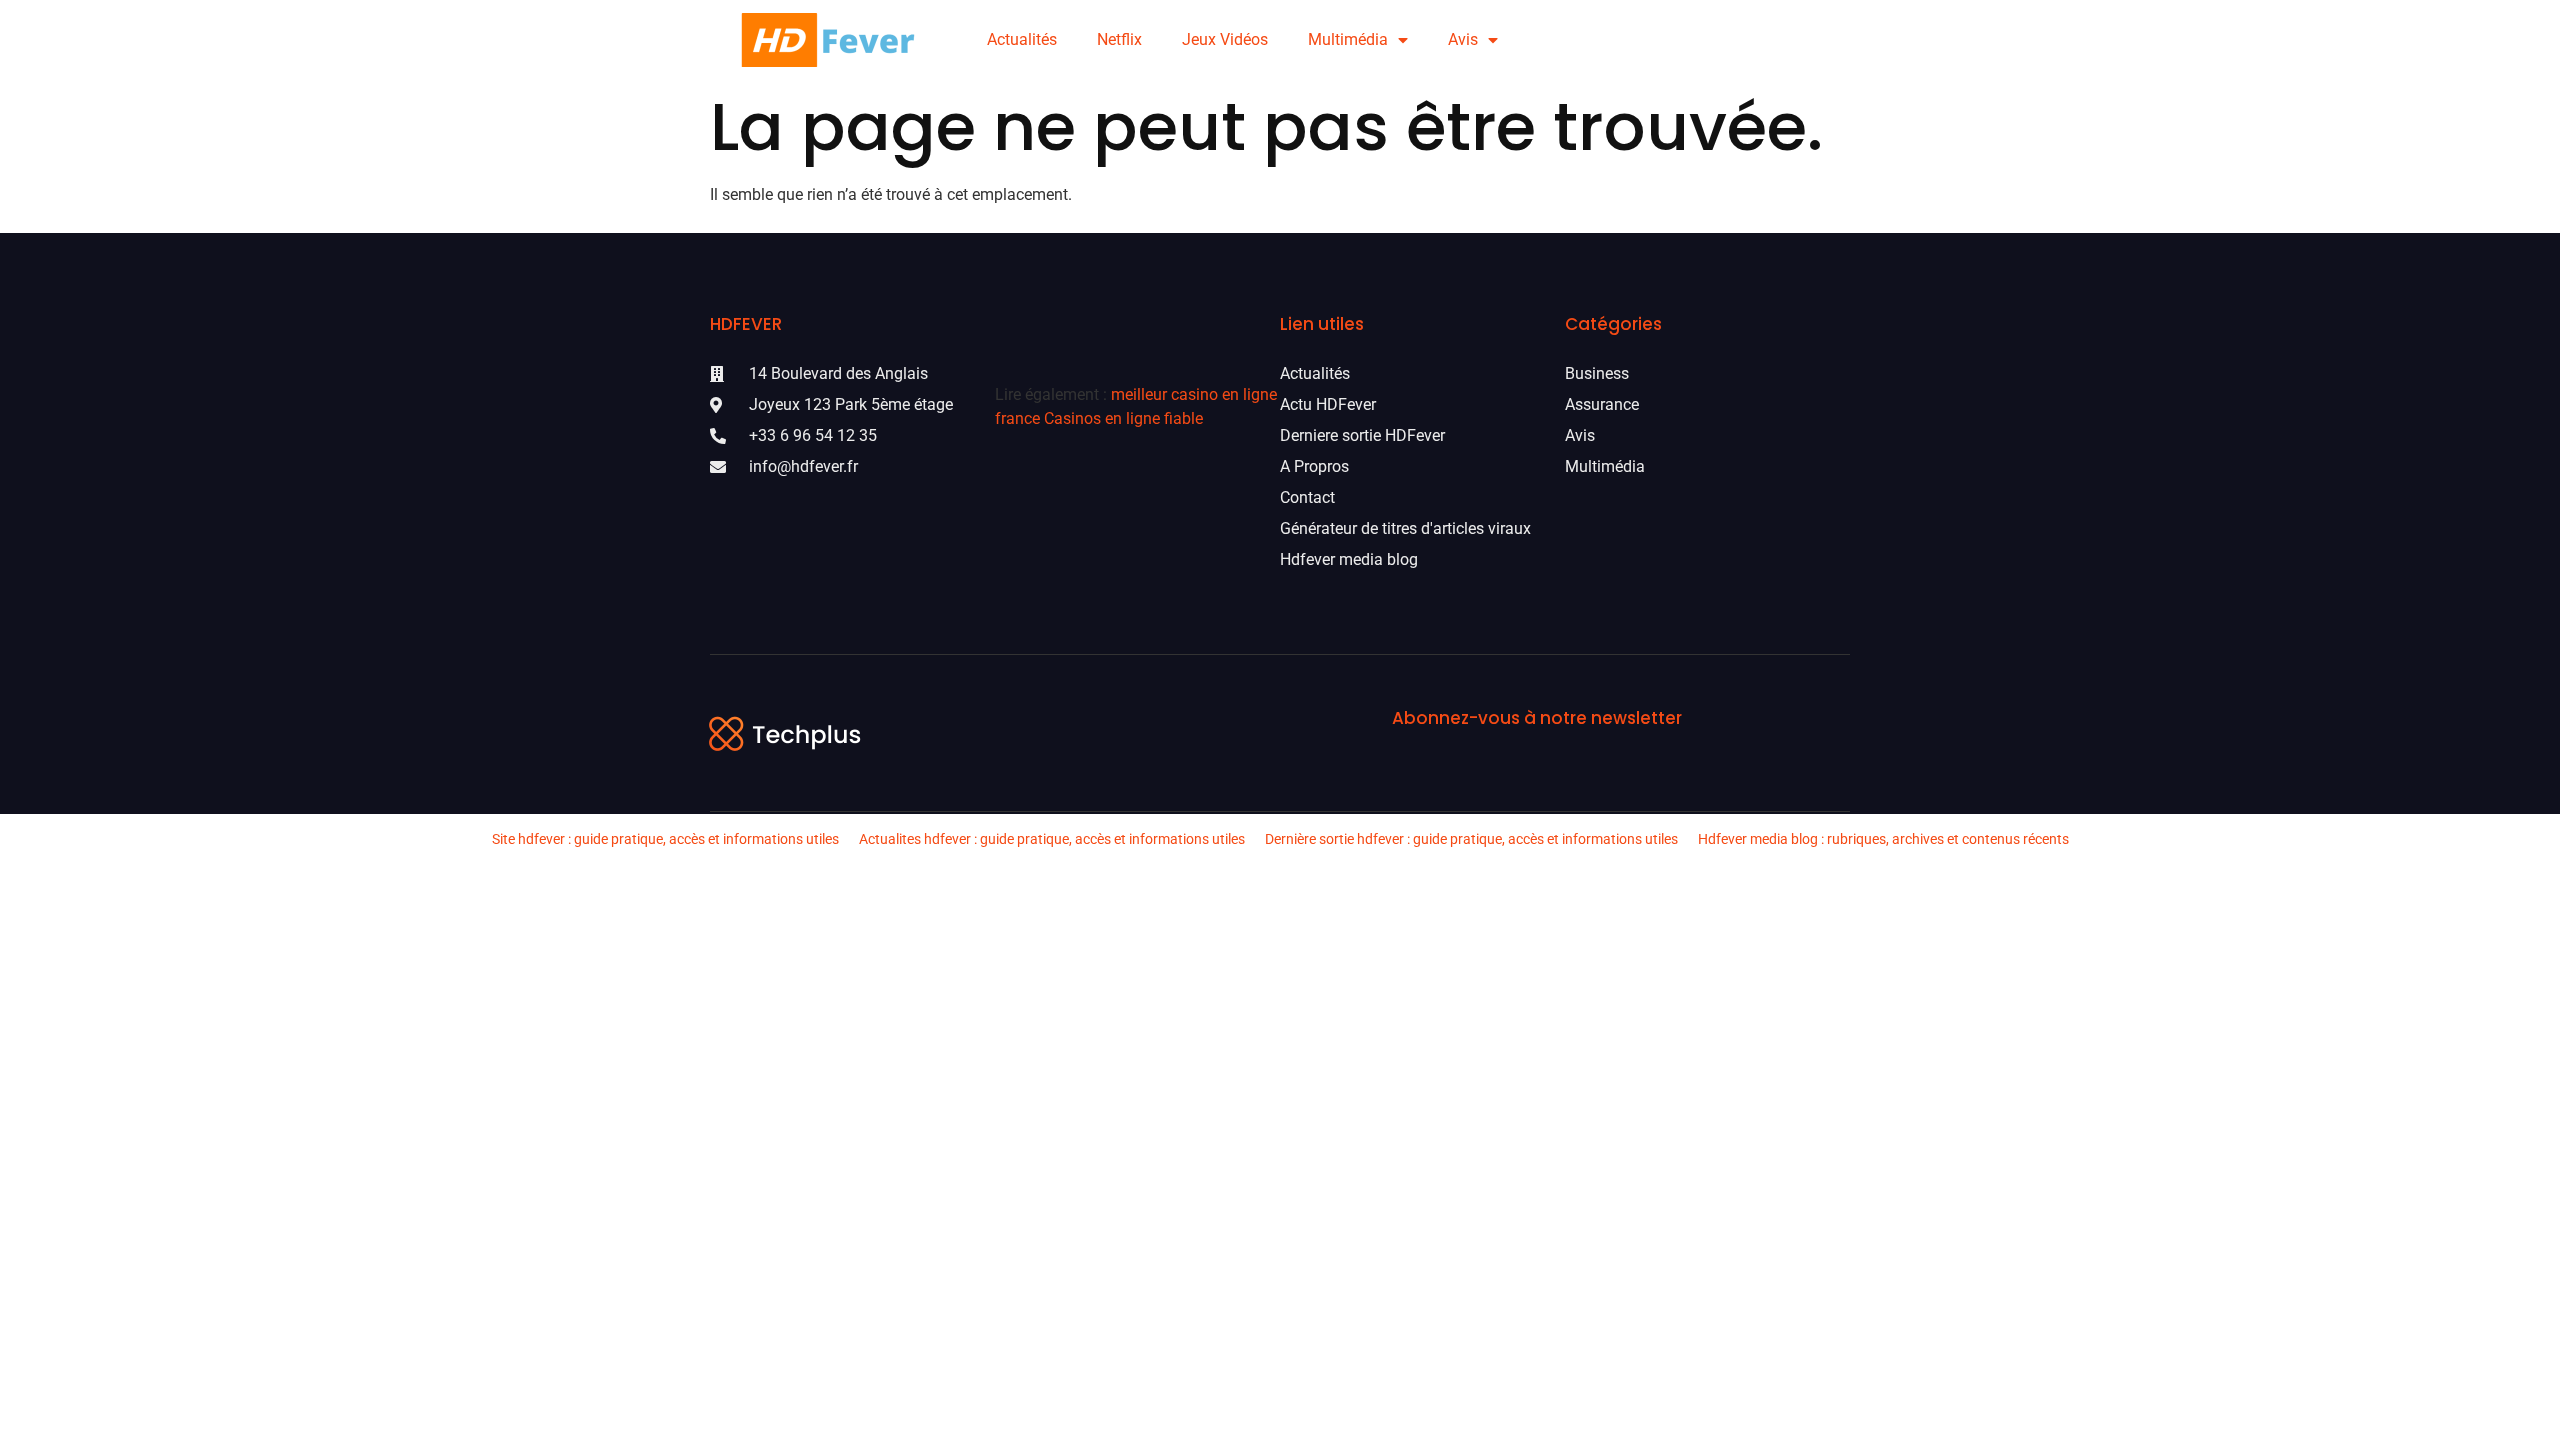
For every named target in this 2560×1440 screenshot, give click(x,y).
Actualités (1022, 39)
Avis (1463, 39)
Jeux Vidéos (1225, 39)
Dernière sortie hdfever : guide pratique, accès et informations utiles (1471, 839)
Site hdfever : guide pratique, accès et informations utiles (665, 839)
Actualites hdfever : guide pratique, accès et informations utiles (1052, 839)
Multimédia (1348, 39)
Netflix (1119, 39)
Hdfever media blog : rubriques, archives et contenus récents (1883, 839)
